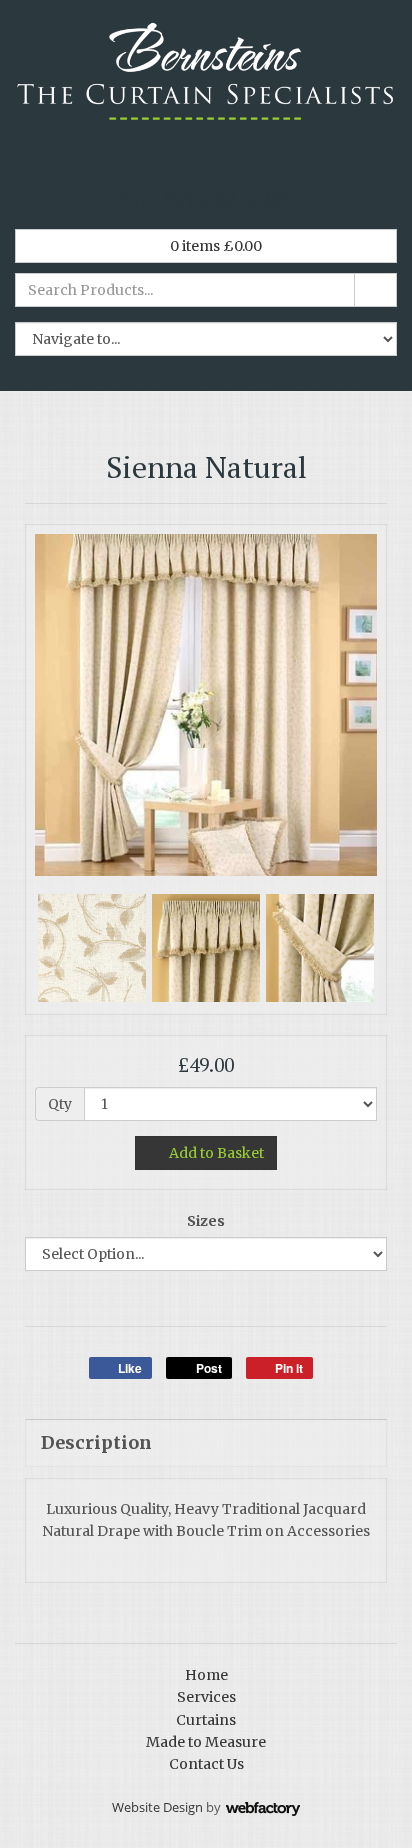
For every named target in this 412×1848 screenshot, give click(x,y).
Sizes (206, 1221)
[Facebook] (157, 165)
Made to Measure (206, 1742)
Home (206, 1675)
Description (96, 1442)
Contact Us (206, 1764)
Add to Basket (215, 1153)
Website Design (157, 1807)
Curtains (206, 1720)
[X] (190, 165)
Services (206, 1697)
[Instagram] (223, 165)
